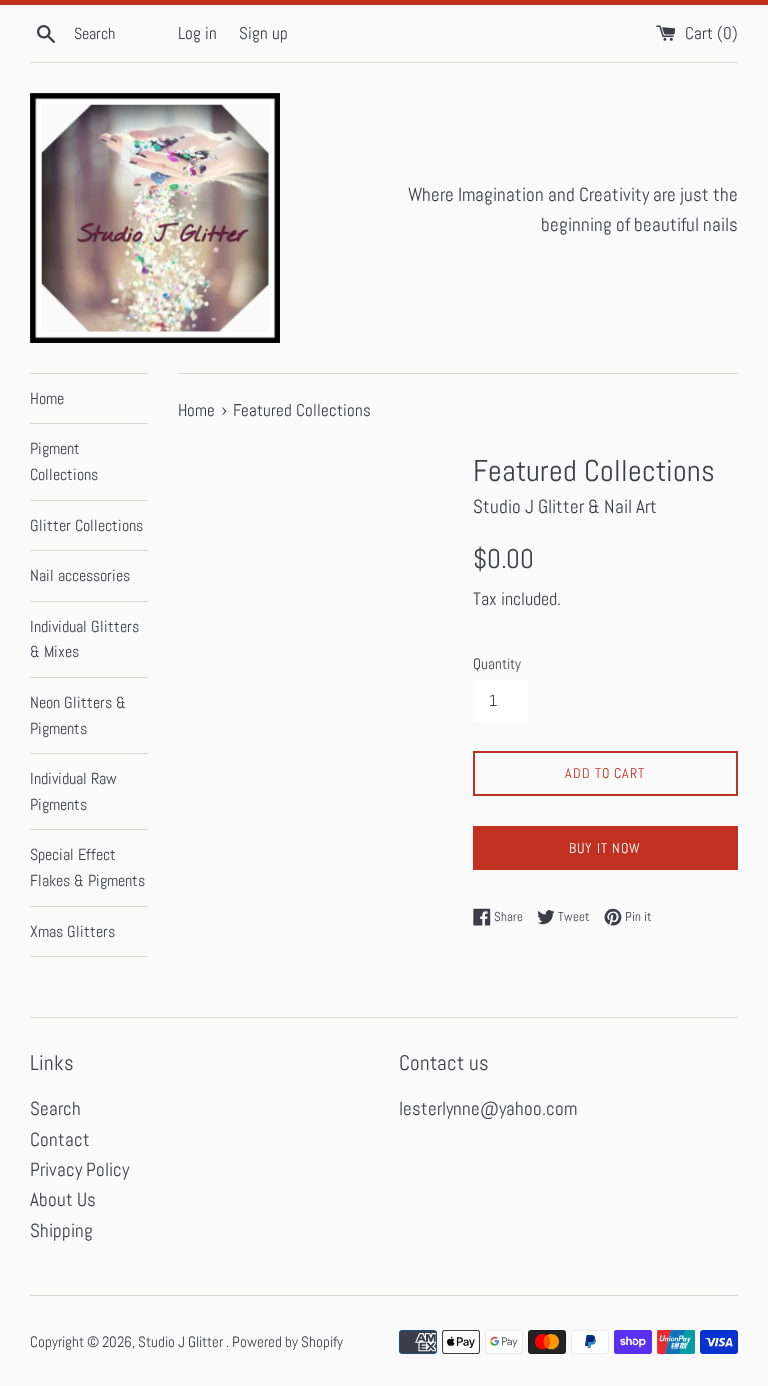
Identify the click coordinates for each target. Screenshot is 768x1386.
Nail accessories (80, 575)
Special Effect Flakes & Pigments (87, 867)
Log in (197, 33)
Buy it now (605, 848)
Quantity (497, 663)
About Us (63, 1199)
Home (47, 398)
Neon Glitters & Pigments (78, 715)
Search (55, 1108)
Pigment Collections (64, 461)
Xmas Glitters (72, 931)
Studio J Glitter (182, 1341)
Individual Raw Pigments (73, 791)
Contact (60, 1139)
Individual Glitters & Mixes (84, 639)
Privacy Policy (79, 1169)
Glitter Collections (86, 525)
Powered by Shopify (287, 1341)
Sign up (263, 33)
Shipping (61, 1230)
